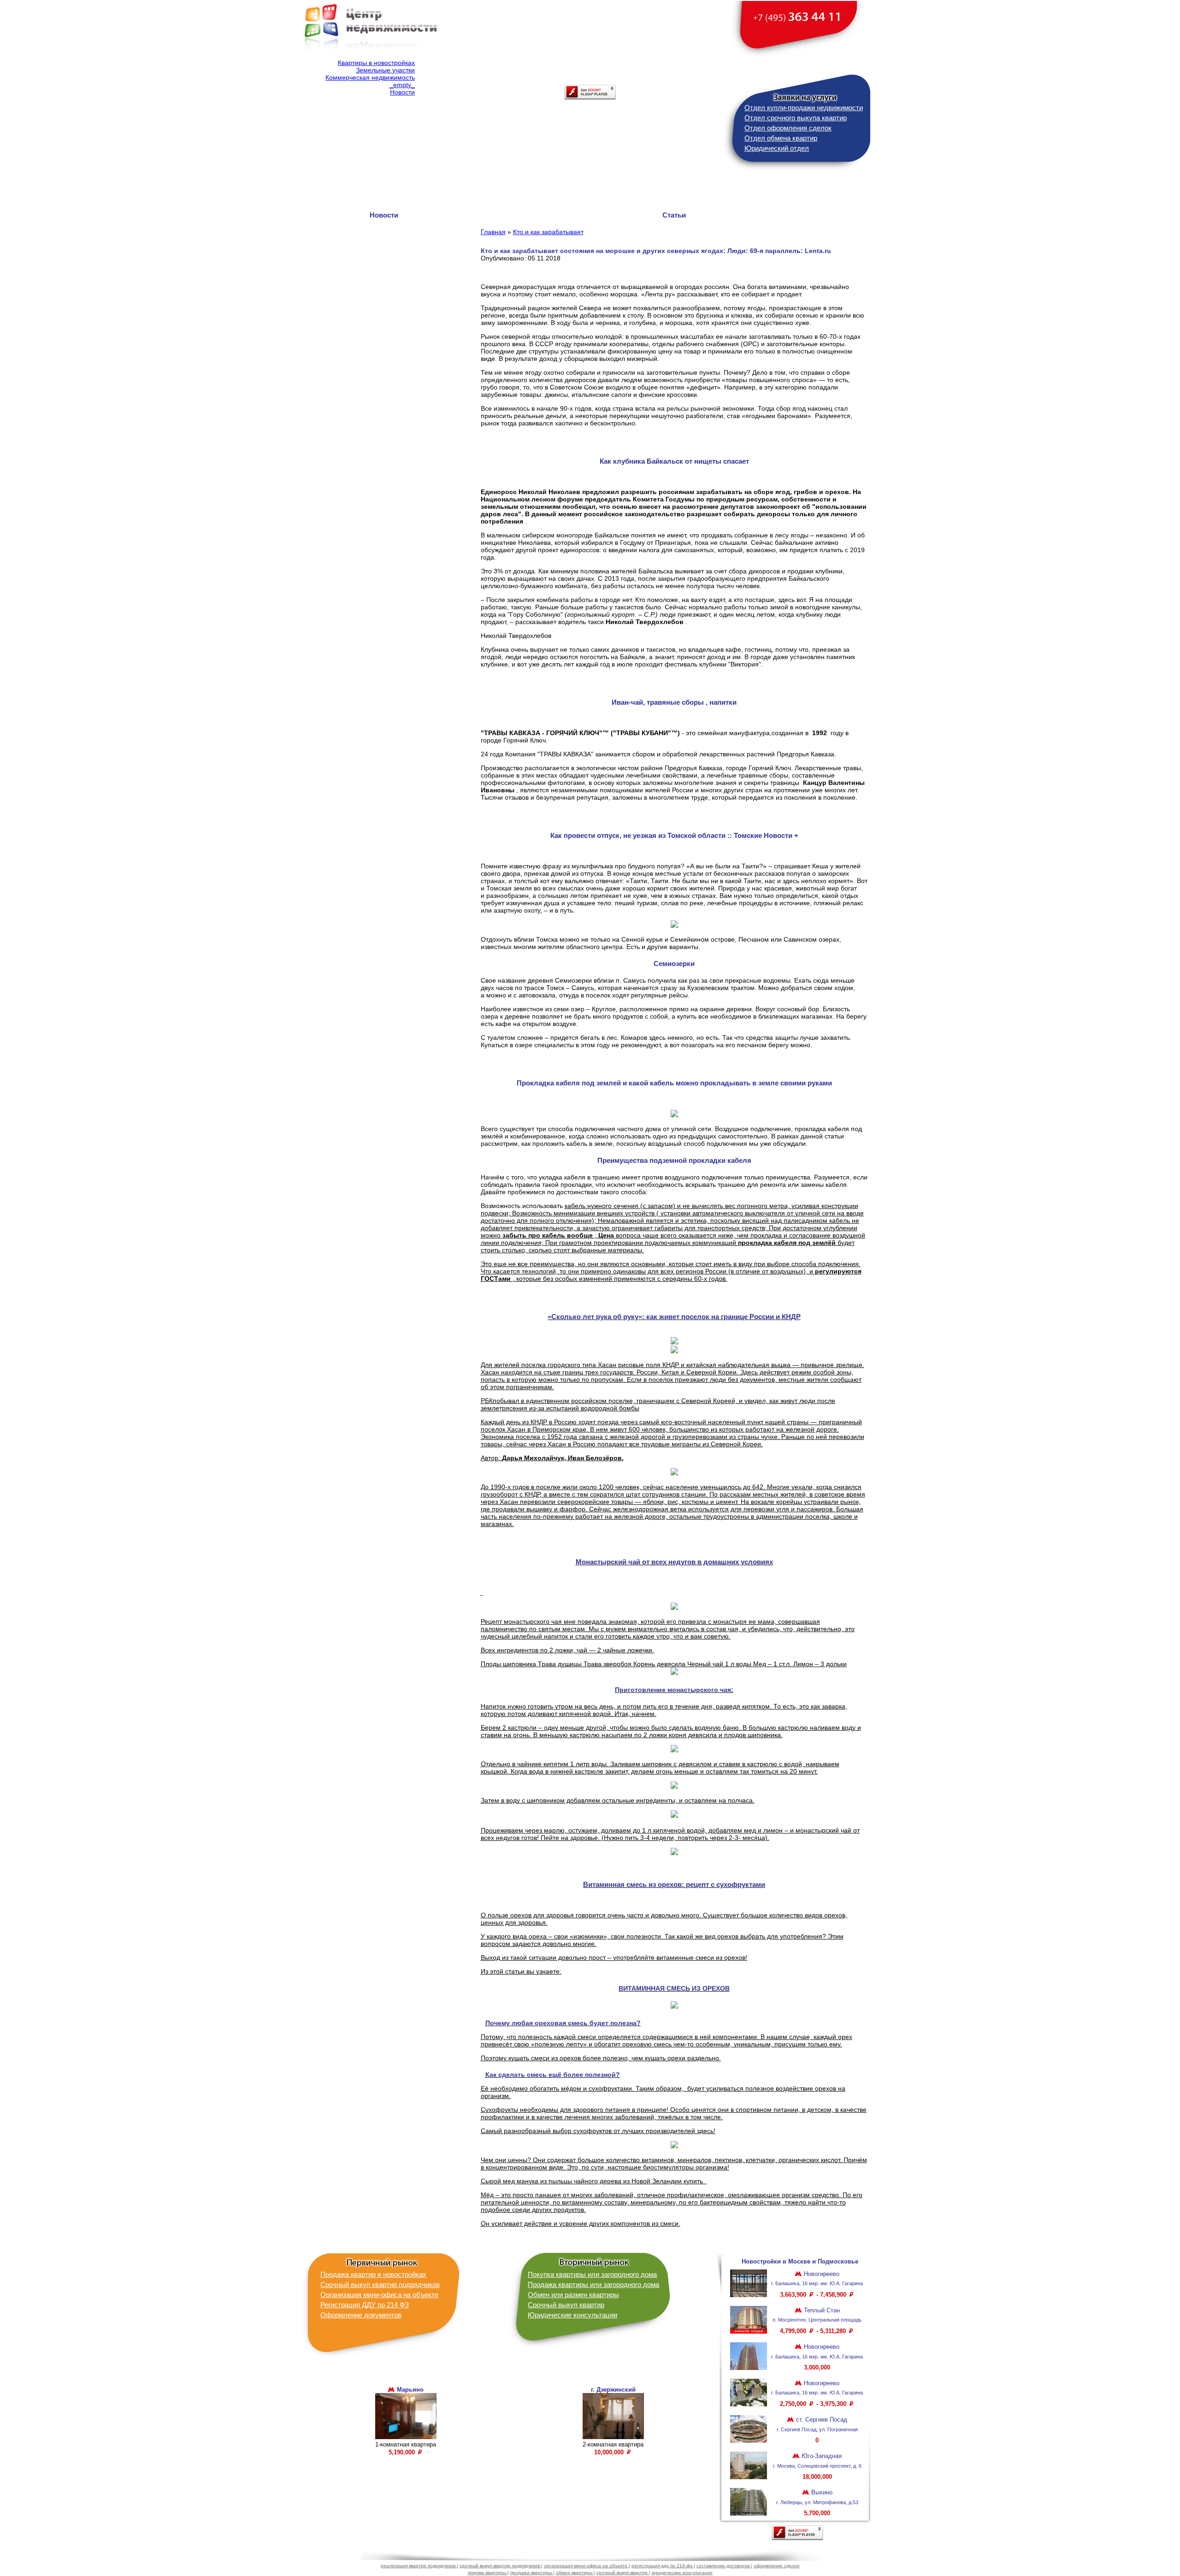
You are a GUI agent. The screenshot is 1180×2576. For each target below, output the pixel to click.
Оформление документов (361, 2315)
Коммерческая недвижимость (370, 77)
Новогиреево (821, 2274)
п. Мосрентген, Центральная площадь (817, 2320)
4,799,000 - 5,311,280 (814, 2331)
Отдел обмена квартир (781, 138)
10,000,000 (610, 2452)
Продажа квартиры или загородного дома (593, 2284)
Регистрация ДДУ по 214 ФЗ (365, 2305)
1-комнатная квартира (406, 2444)
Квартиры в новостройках (376, 63)
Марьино (409, 2390)
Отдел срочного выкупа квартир (796, 118)
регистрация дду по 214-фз (663, 2566)
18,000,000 (817, 2477)
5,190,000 (403, 2452)
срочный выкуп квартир (623, 2573)
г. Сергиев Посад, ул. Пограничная (817, 2429)
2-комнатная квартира (613, 2444)
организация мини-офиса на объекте (586, 2566)
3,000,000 (817, 2367)
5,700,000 (817, 2513)
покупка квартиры (488, 2573)
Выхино (821, 2492)
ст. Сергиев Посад (821, 2420)
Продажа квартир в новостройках (373, 2274)
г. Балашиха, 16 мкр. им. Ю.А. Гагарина (817, 2283)
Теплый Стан (821, 2310)
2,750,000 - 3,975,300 (814, 2404)
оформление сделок (776, 2566)
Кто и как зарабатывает (548, 232)
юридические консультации (682, 2573)
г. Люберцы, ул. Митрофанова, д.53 (817, 2502)
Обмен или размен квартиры (573, 2295)
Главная (493, 232)
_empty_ (402, 85)
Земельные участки (385, 70)
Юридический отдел (777, 148)
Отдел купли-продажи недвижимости (804, 108)
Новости (402, 92)
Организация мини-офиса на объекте (379, 2295)
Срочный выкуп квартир (566, 2305)
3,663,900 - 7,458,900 (814, 2295)
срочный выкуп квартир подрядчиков (500, 2566)
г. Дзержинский (613, 2390)
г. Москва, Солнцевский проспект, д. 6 (817, 2466)
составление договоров (724, 2566)
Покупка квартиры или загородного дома (592, 2274)
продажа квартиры (532, 2573)
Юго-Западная (821, 2456)
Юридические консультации (572, 2315)
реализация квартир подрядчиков (419, 2566)
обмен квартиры (575, 2573)
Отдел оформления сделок (788, 128)
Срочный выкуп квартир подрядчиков (380, 2284)
